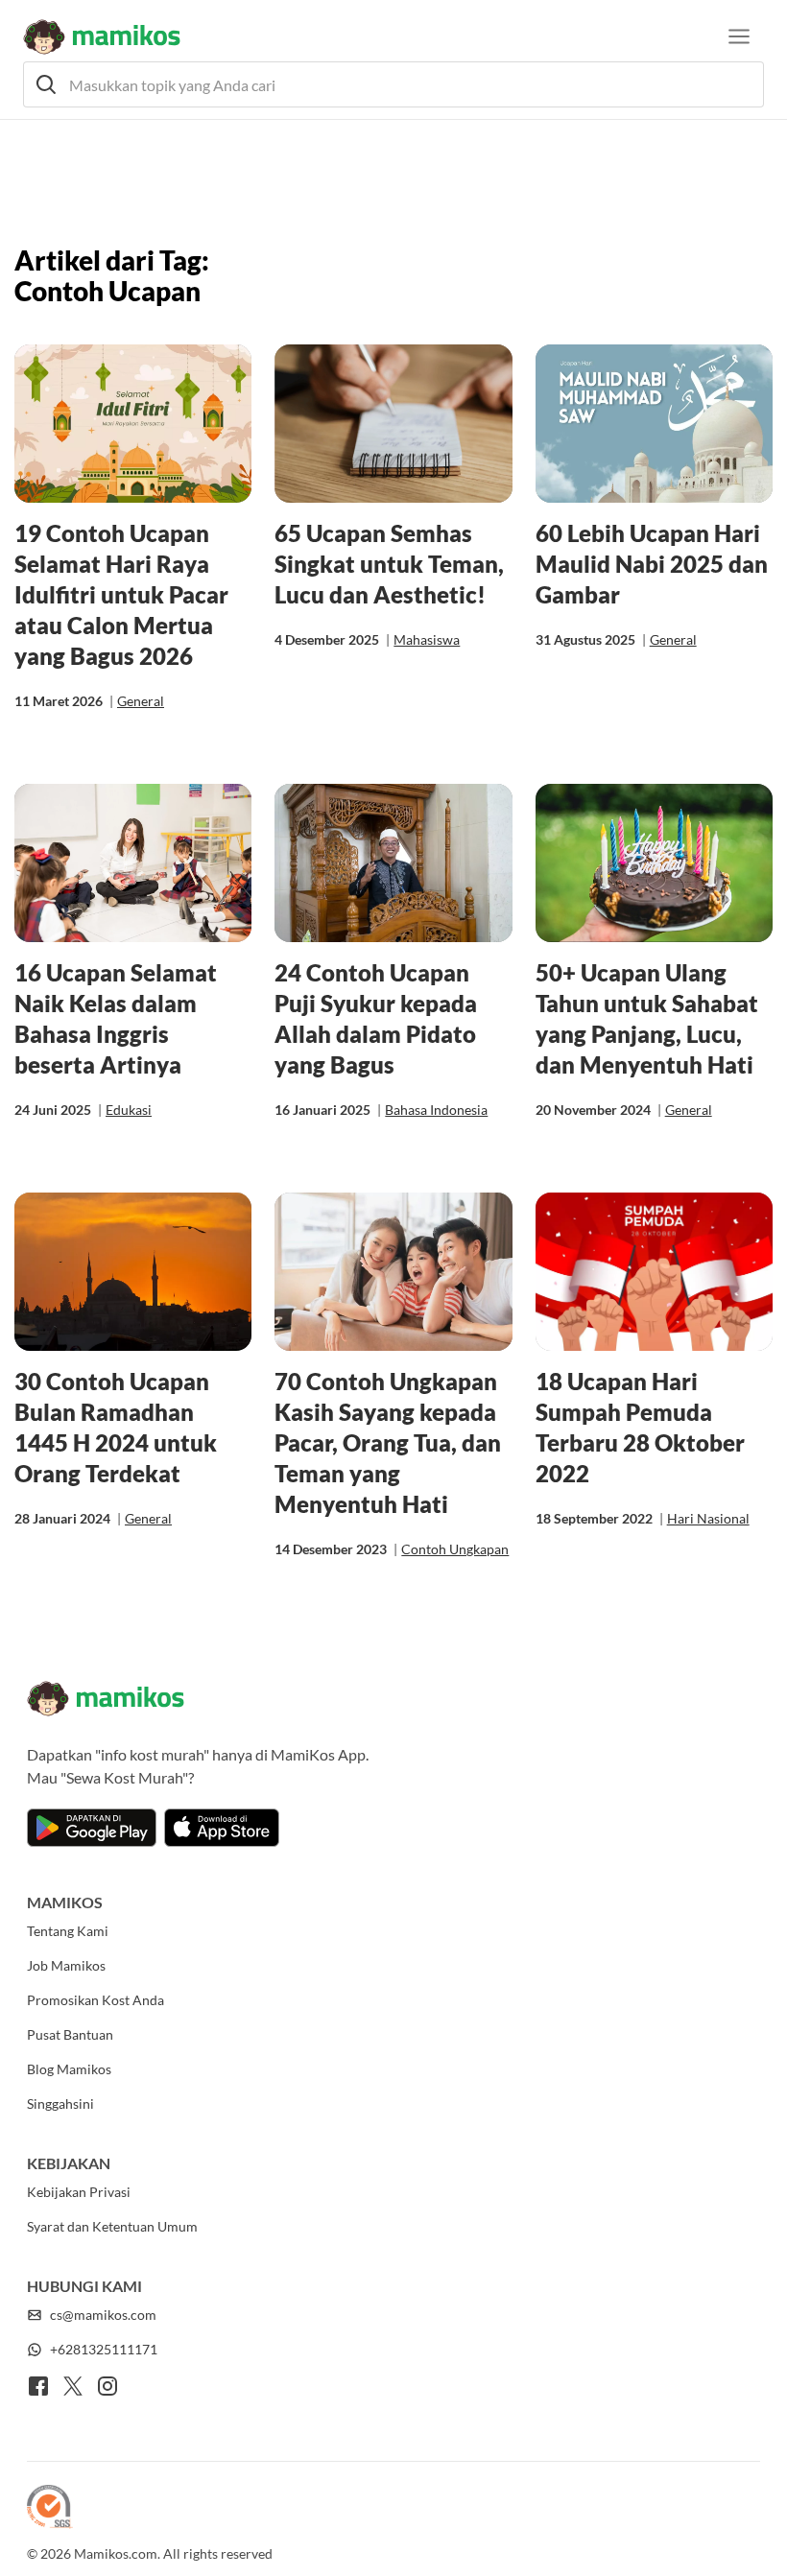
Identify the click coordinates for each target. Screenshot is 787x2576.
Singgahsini (60, 2103)
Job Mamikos (66, 1965)
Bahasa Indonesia (436, 1110)
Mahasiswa (427, 639)
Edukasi (129, 1110)
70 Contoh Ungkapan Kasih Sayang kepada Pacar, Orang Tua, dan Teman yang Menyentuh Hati (388, 1442)
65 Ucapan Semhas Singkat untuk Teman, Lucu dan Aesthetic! (389, 564)
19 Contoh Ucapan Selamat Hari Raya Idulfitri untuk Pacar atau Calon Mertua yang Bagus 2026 (121, 594)
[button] (393, 84)
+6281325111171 (104, 2349)
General (141, 701)
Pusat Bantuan (70, 2034)
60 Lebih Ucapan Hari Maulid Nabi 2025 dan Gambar (652, 564)
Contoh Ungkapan (455, 1549)
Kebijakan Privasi (79, 2192)
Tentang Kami (68, 1931)
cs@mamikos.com (103, 2315)
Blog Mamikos (69, 2069)
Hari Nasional (708, 1518)
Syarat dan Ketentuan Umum (112, 2226)
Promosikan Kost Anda (95, 2000)
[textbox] (393, 84)
